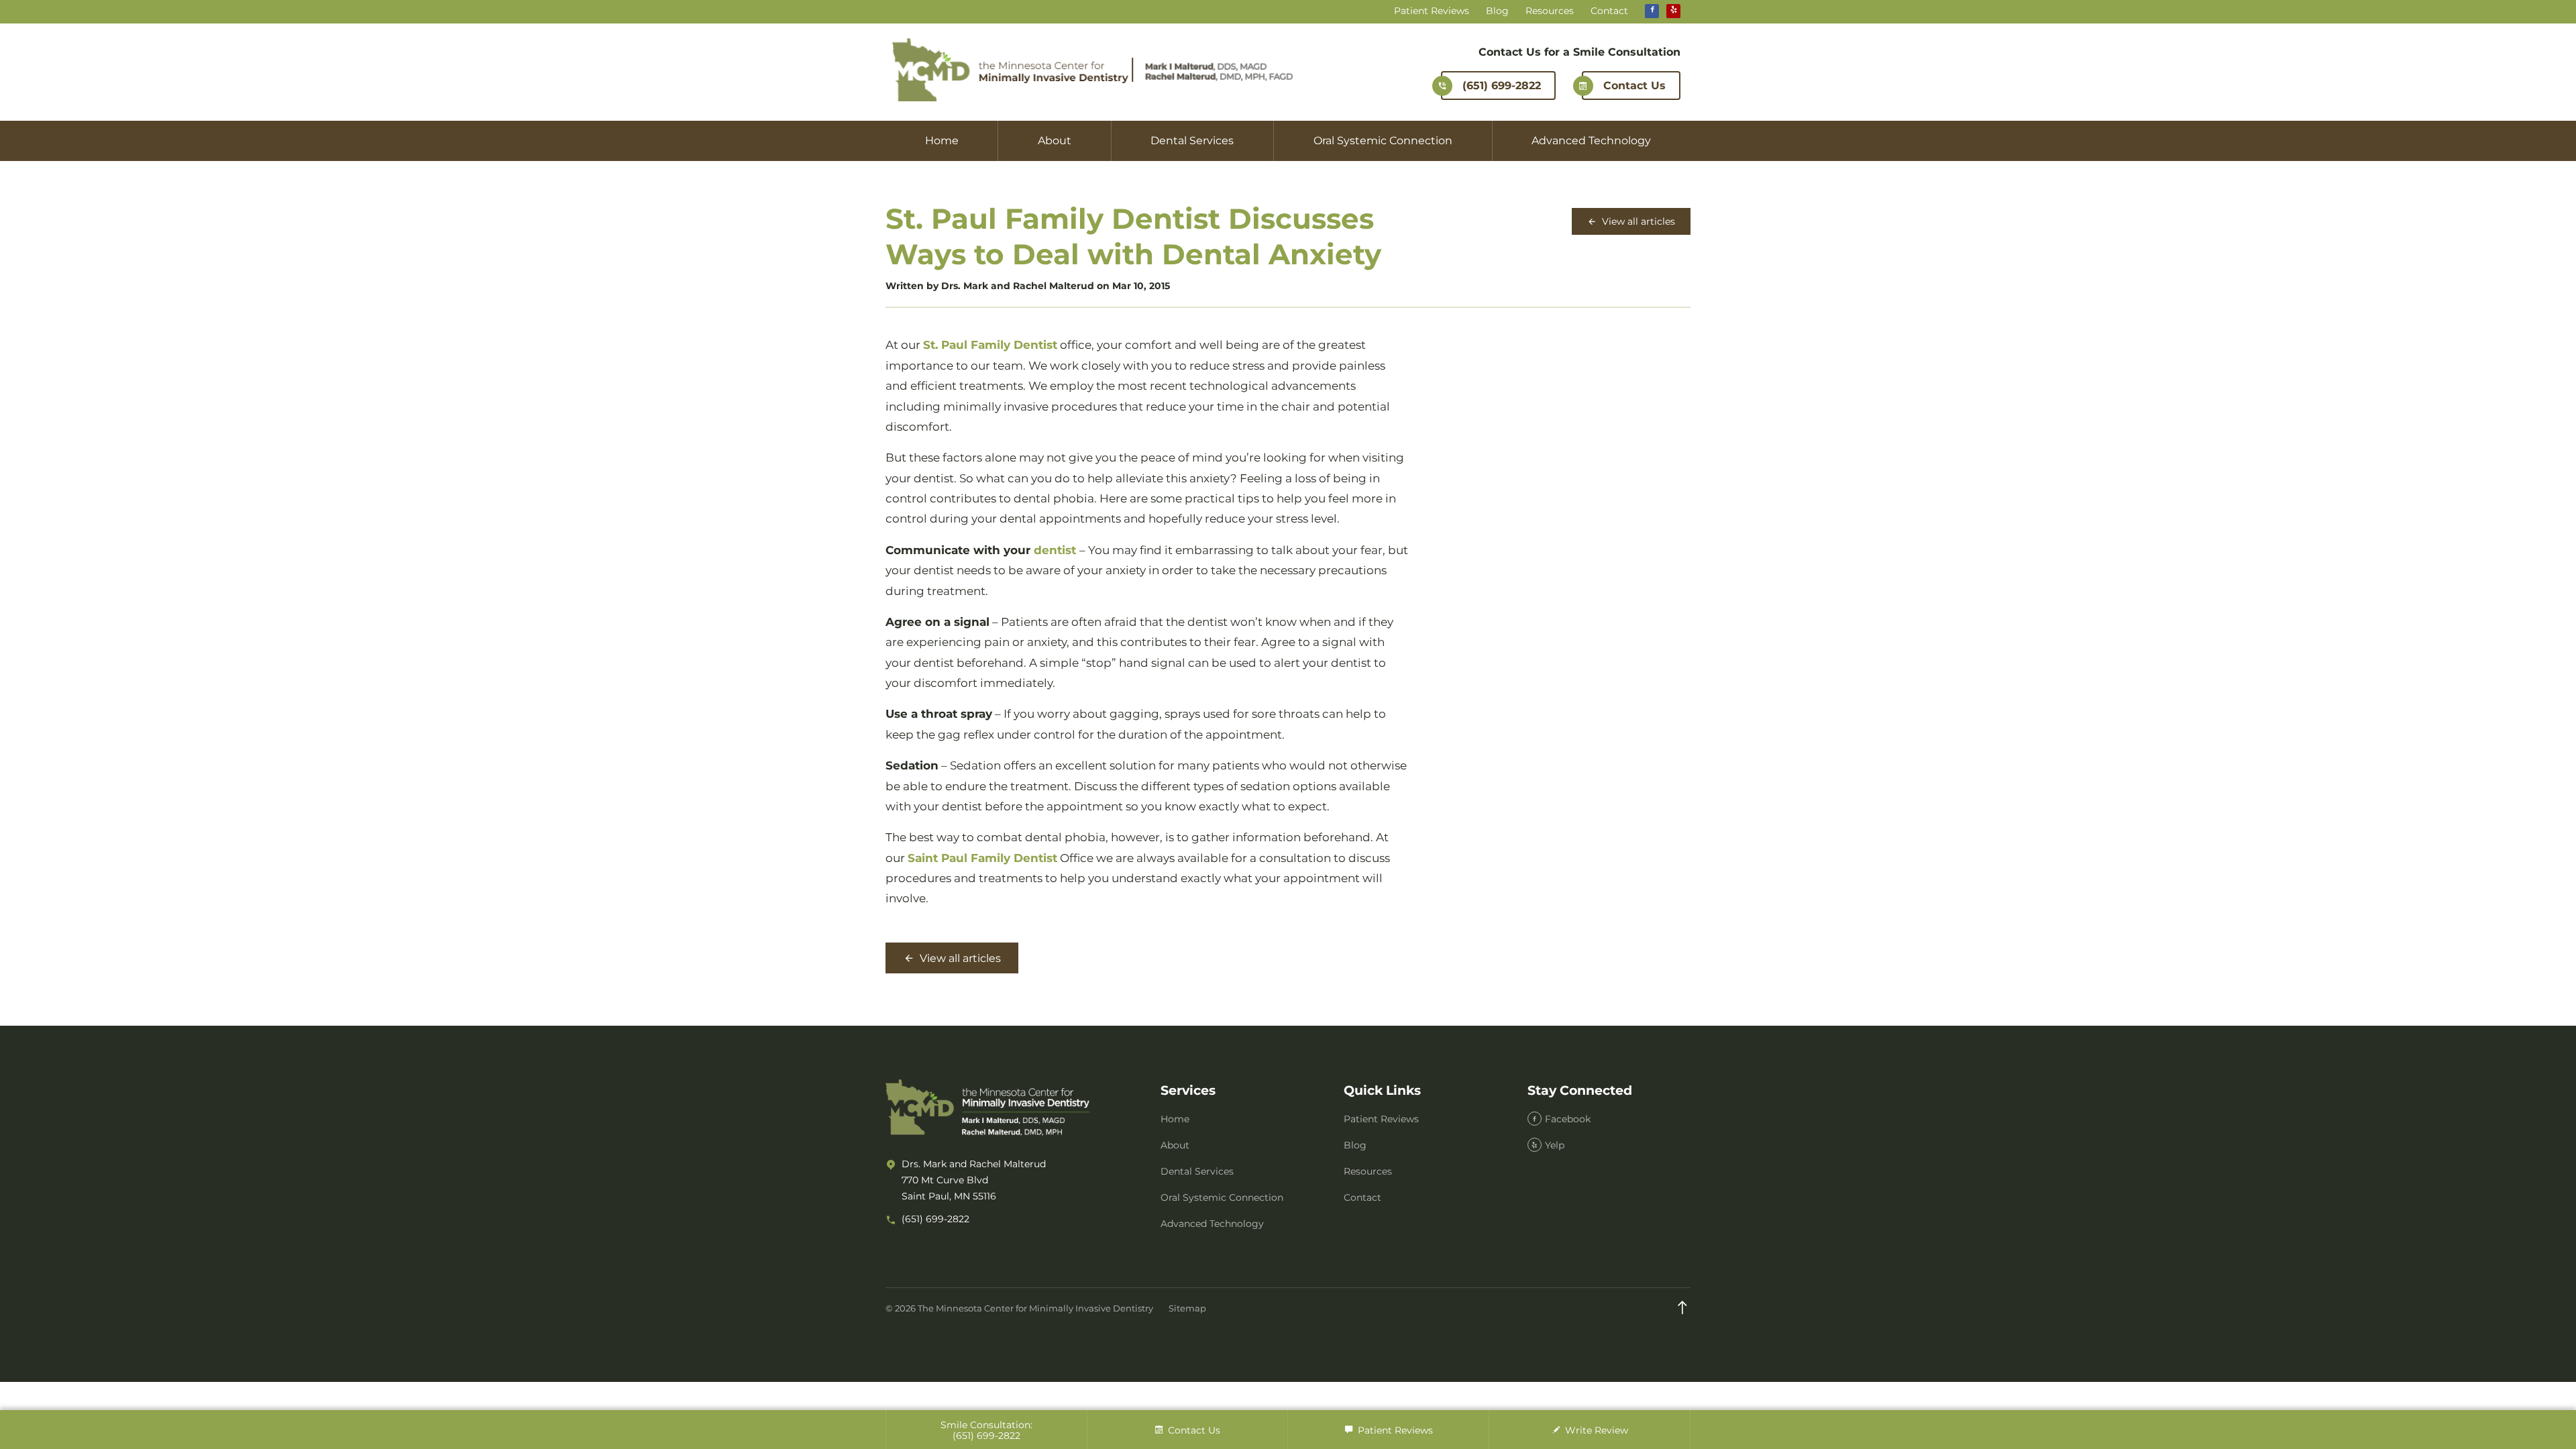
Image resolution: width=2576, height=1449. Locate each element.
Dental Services (1192, 141)
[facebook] (1652, 11)
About (1055, 141)
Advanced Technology (1591, 141)
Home (942, 141)
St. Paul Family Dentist (990, 345)
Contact (1609, 11)
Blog (1497, 11)
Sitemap (1187, 1308)
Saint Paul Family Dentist (982, 858)
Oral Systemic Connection (1383, 141)
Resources (1550, 11)
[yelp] (1673, 11)
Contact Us (1634, 86)
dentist (1055, 550)
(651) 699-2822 (1502, 86)
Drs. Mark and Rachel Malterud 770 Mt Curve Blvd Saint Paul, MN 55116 (974, 1180)
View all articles (1637, 221)
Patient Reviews (1432, 11)
